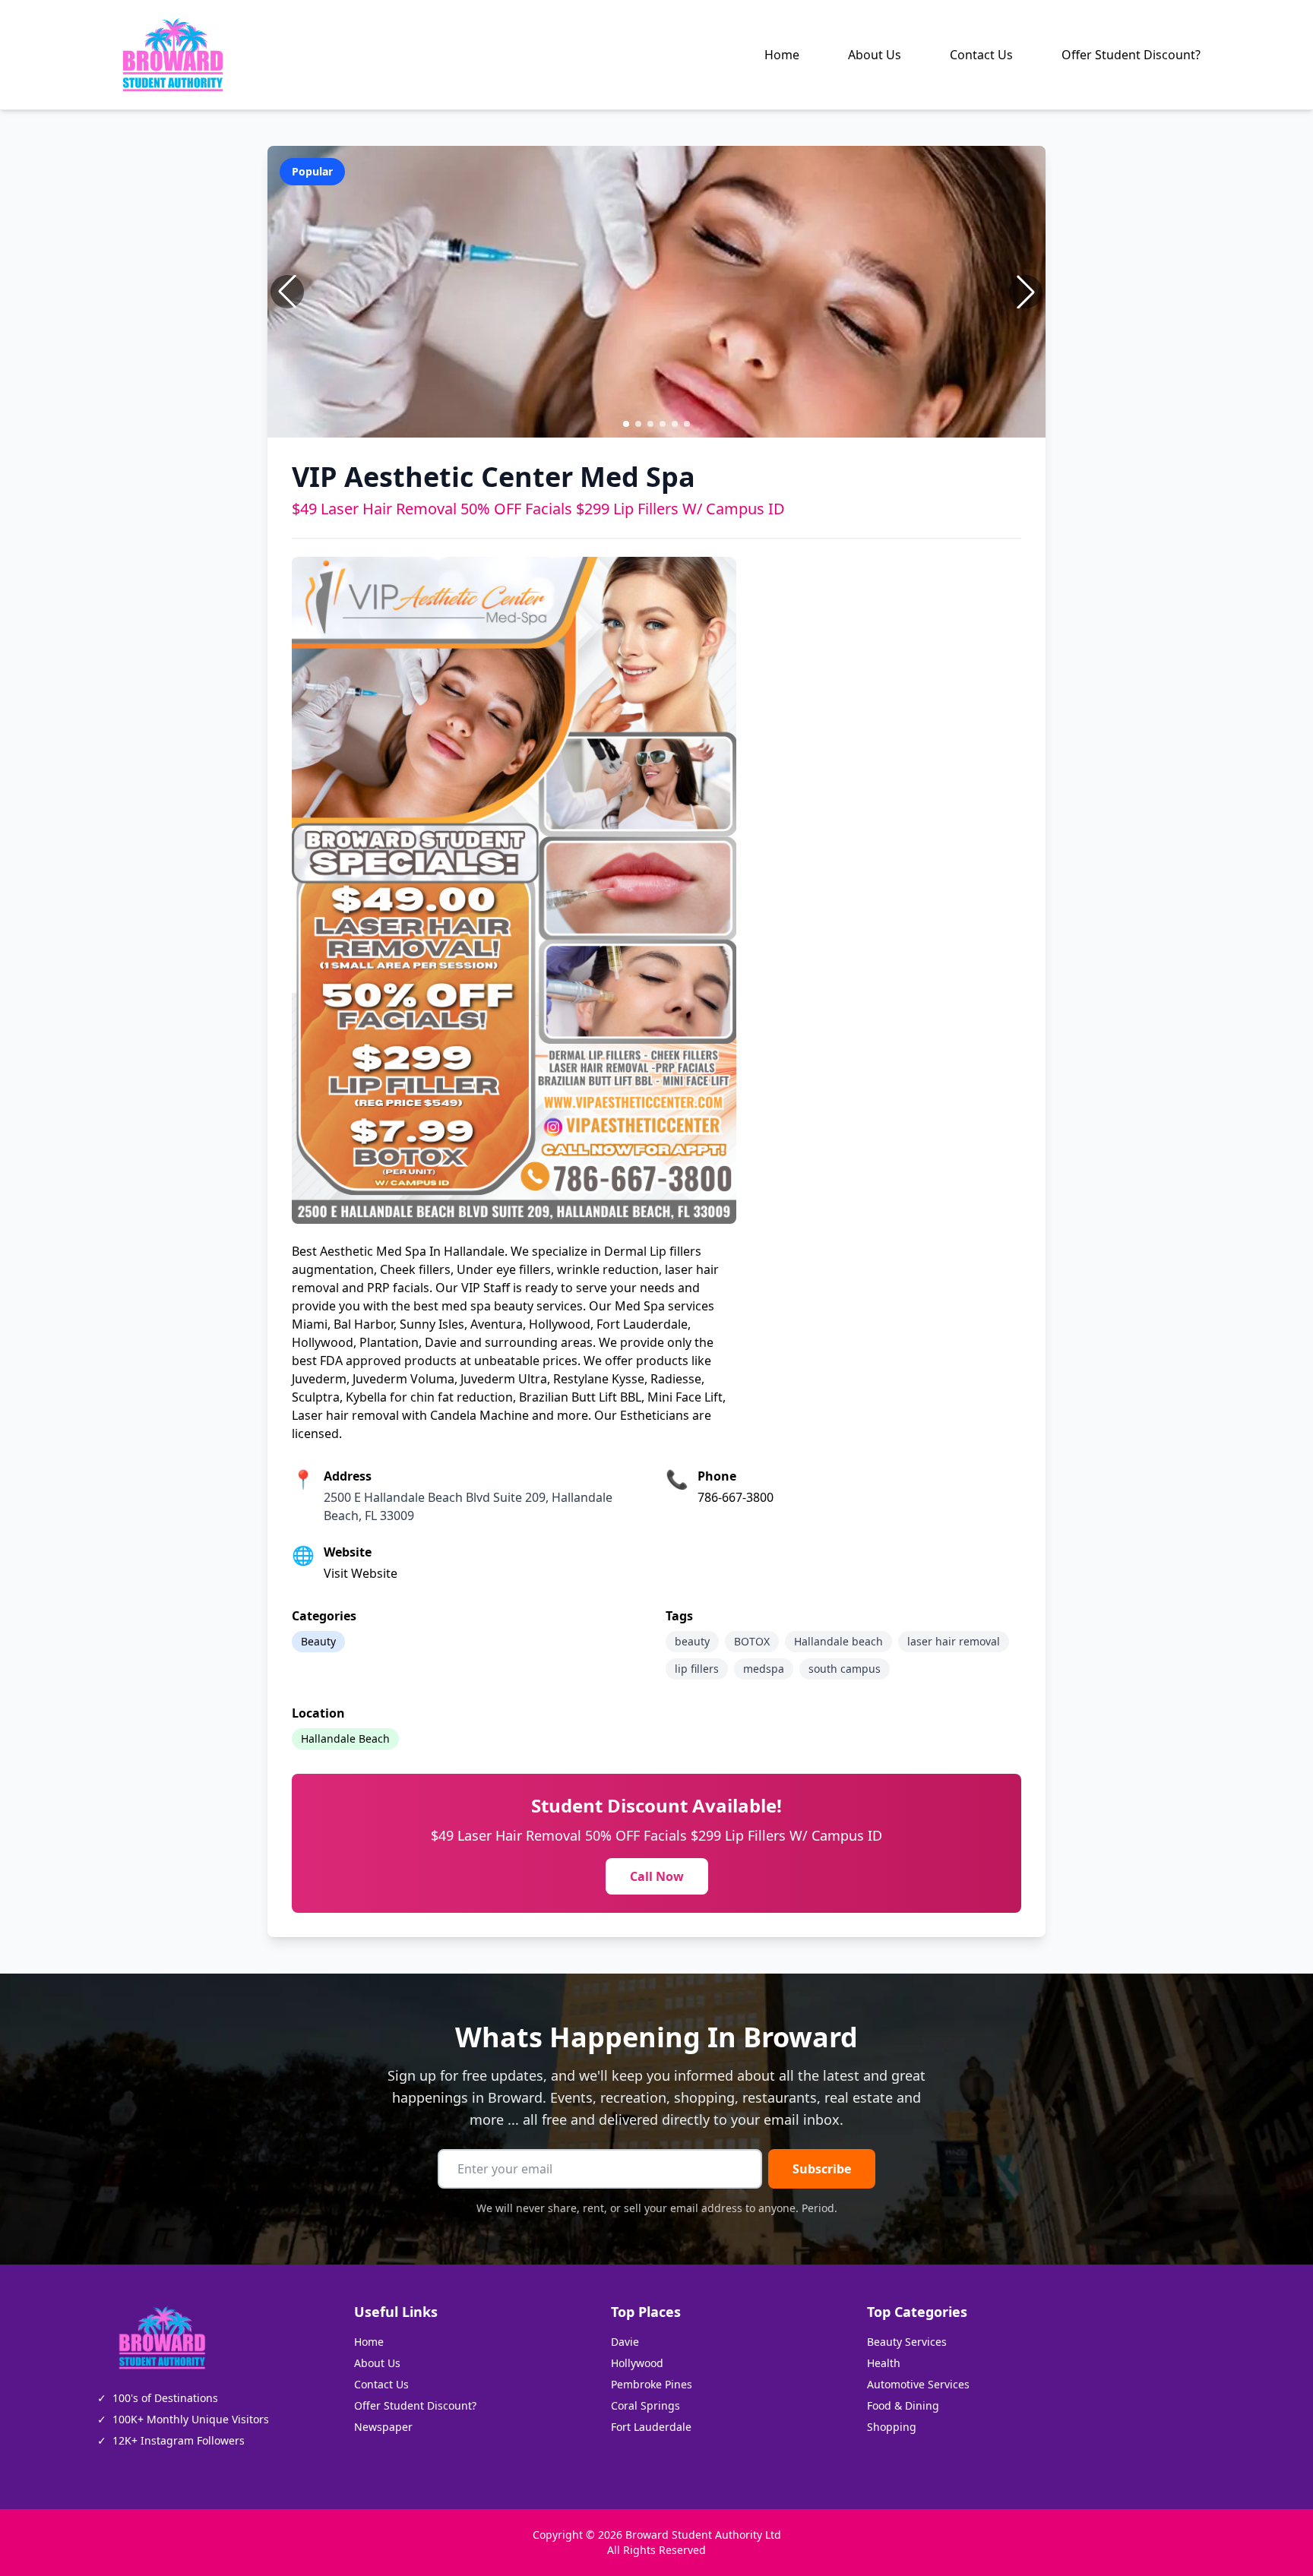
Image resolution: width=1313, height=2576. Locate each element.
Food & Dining (903, 2405)
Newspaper (383, 2427)
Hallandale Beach (345, 1738)
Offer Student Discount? (1131, 55)
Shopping (892, 2427)
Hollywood (637, 2363)
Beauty (318, 1641)
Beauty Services (907, 2342)
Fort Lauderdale (651, 2427)
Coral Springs (645, 2405)
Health (884, 2363)
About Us (875, 55)
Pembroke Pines (652, 2384)
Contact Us (981, 55)
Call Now (657, 1876)
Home (782, 55)
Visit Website (361, 1573)
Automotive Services (918, 2384)
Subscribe (822, 2169)
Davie (625, 2342)
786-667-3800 (736, 1497)
